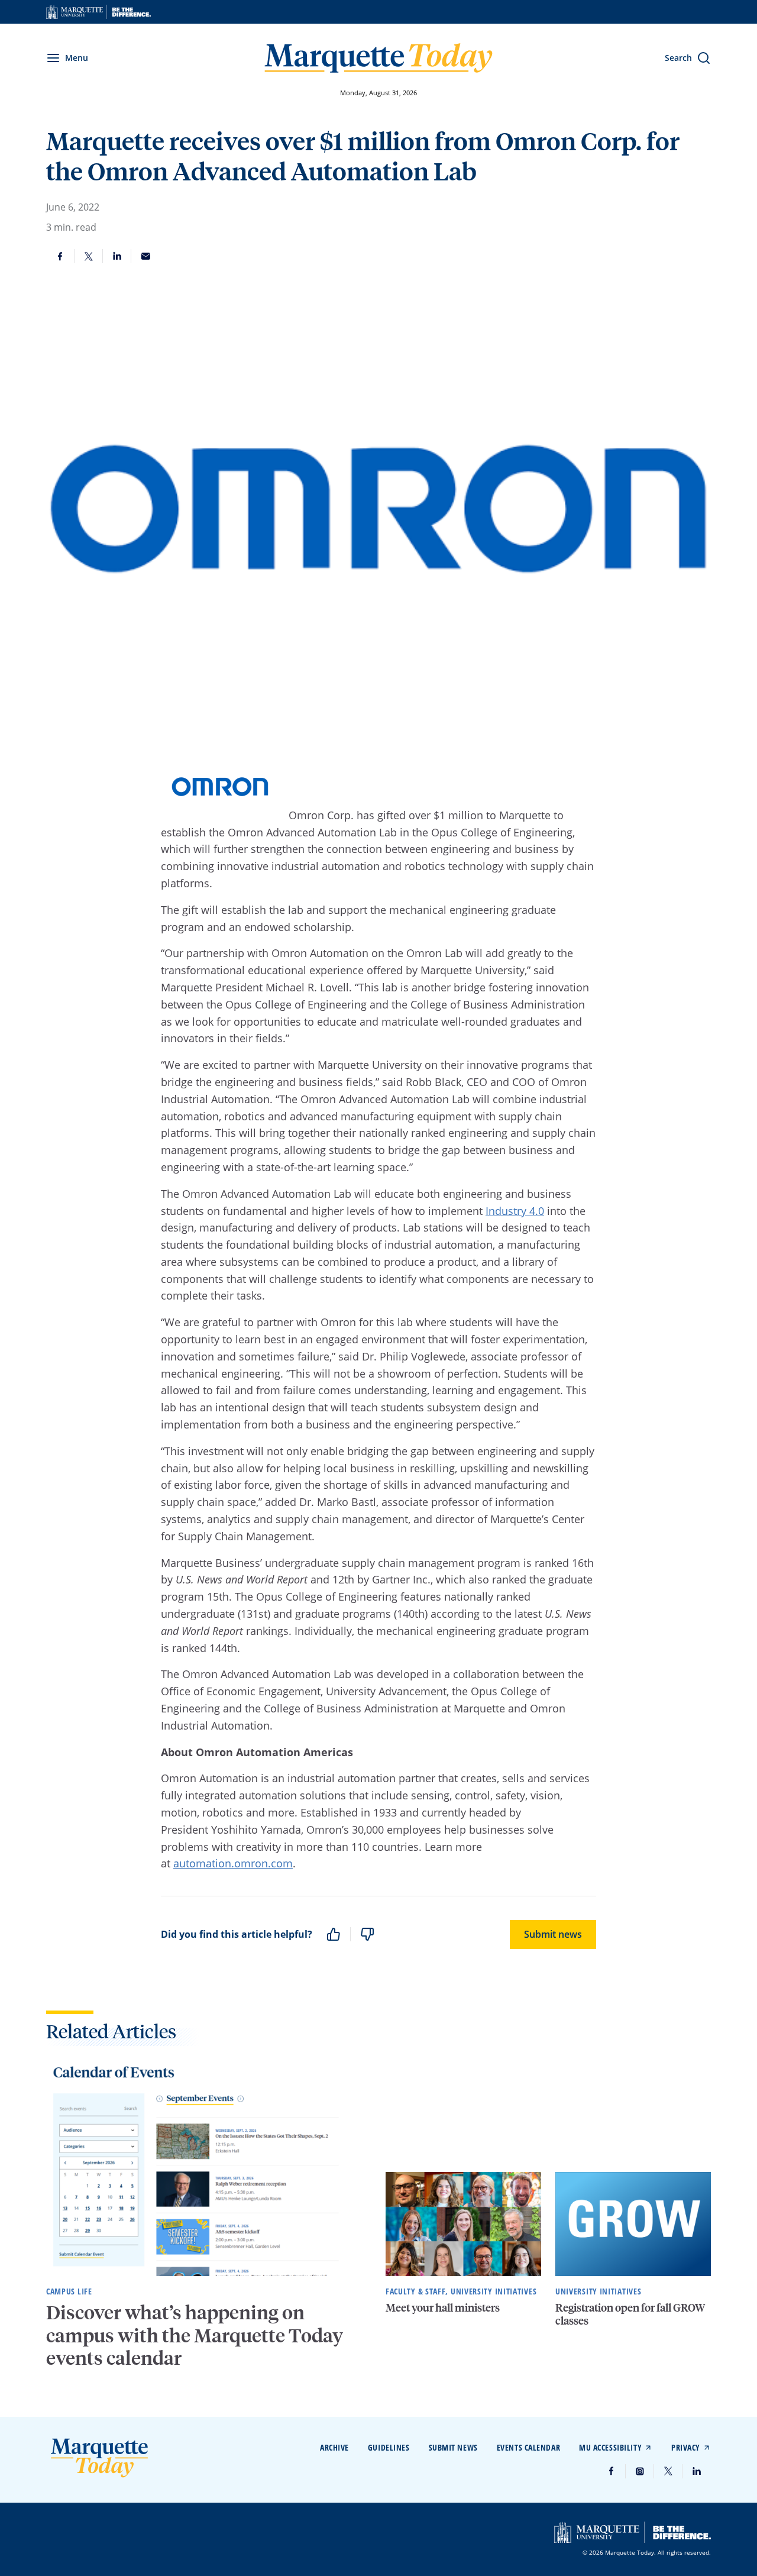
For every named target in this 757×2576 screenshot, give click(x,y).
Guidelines (389, 2447)
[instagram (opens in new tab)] (640, 2471)
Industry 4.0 (515, 1211)
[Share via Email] (145, 256)
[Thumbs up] (334, 1934)
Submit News (453, 2447)
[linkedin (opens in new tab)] (697, 2471)
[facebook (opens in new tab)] (612, 2471)
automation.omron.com (233, 1863)
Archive (334, 2447)
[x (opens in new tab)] (668, 2471)
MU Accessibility (610, 2447)
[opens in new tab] (98, 12)
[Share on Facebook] (60, 256)
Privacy (686, 2447)
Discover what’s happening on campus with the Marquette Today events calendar (195, 2335)
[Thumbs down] (367, 1934)
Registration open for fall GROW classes (630, 2314)
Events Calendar (528, 2447)
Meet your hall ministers (443, 2307)
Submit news (553, 1934)
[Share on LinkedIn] (117, 256)
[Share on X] (89, 256)
